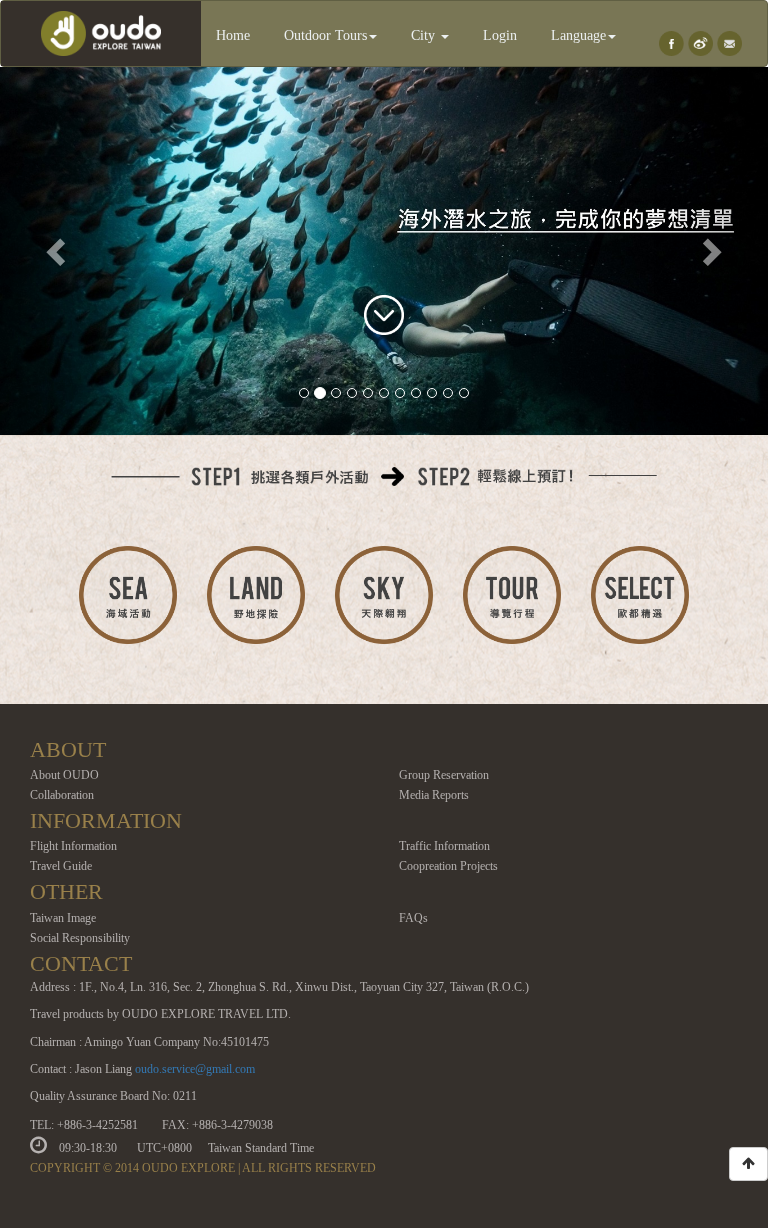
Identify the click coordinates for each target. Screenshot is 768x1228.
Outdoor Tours (325, 35)
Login (500, 35)
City (425, 35)
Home (233, 35)
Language (578, 35)
